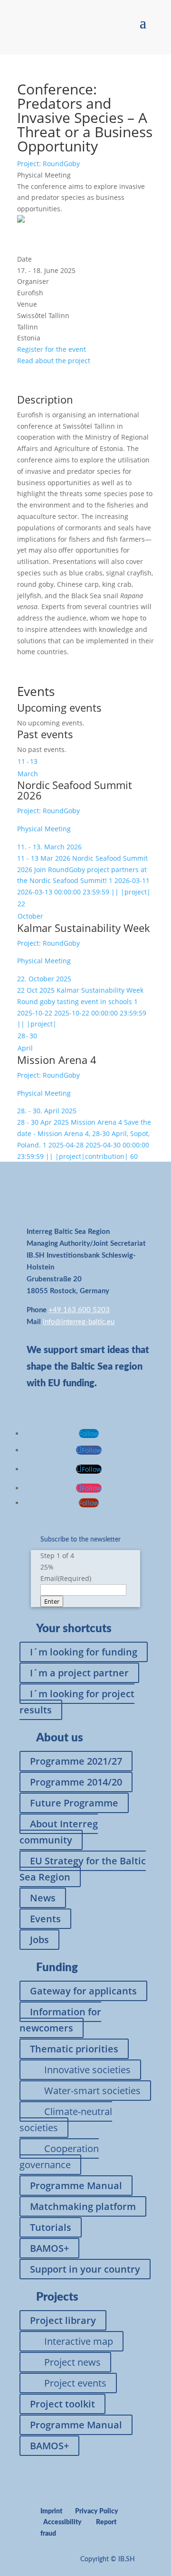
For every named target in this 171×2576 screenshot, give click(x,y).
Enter (52, 1601)
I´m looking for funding (84, 1652)
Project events (75, 2383)
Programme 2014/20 (76, 1782)
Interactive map (79, 2341)
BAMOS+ (49, 2248)
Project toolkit (62, 2404)
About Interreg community (59, 1832)
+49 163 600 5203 (79, 1310)
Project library (63, 2320)
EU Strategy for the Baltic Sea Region (83, 1869)
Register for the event (52, 349)
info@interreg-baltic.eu (79, 1322)
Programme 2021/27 (76, 1761)
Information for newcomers (60, 2020)
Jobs (39, 1940)
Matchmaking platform (83, 2206)
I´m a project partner (79, 1673)
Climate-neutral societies (66, 2120)
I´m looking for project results (77, 1702)
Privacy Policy (97, 2511)
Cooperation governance (59, 2157)
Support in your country (85, 2269)
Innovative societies (87, 2070)
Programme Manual (76, 2186)
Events (45, 1919)
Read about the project (54, 361)
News (43, 1898)
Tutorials (51, 2227)
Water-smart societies (92, 2091)
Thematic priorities (74, 2049)
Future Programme (74, 1803)
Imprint (51, 2511)
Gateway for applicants (83, 1991)
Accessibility (62, 2522)
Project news (72, 2362)
